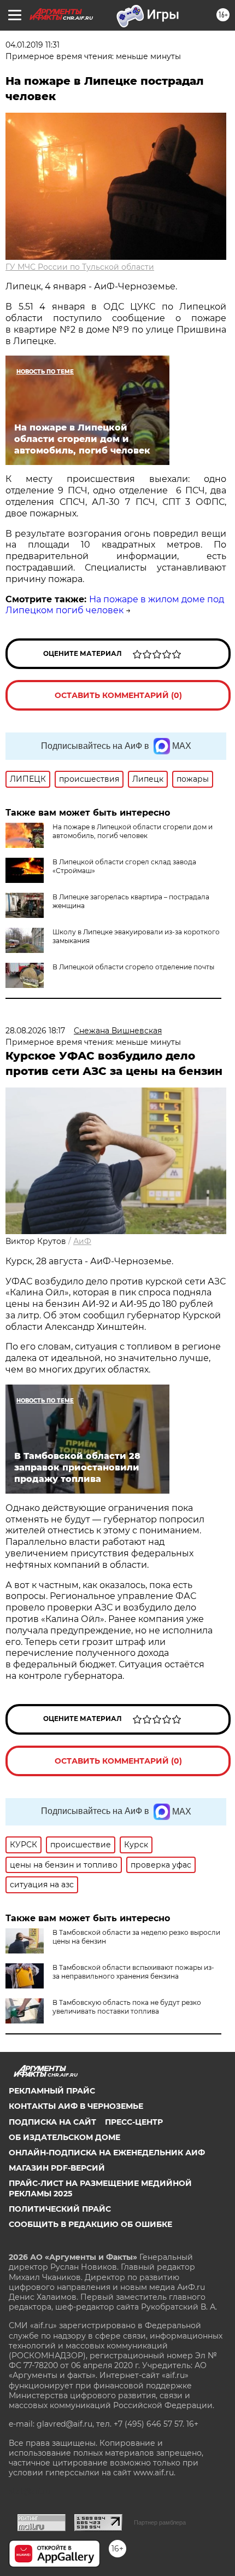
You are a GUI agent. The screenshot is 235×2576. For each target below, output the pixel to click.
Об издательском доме (64, 2137)
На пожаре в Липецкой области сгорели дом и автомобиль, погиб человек (133, 831)
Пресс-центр (134, 2122)
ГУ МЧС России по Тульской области (80, 267)
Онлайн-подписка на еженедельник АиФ (107, 2153)
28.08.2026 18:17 (35, 1031)
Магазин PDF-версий (57, 2168)
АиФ (82, 1241)
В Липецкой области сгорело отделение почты (133, 967)
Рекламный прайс (52, 2091)
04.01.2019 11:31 (33, 45)
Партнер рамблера (160, 2522)
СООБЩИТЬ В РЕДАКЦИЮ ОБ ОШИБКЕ (90, 2224)
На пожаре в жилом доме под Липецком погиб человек (115, 605)
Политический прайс (60, 2209)
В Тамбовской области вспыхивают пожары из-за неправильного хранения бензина (133, 1972)
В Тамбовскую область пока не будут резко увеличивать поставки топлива (127, 2007)
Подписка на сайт (52, 2122)
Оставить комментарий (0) (118, 695)
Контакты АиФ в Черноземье (76, 2106)
